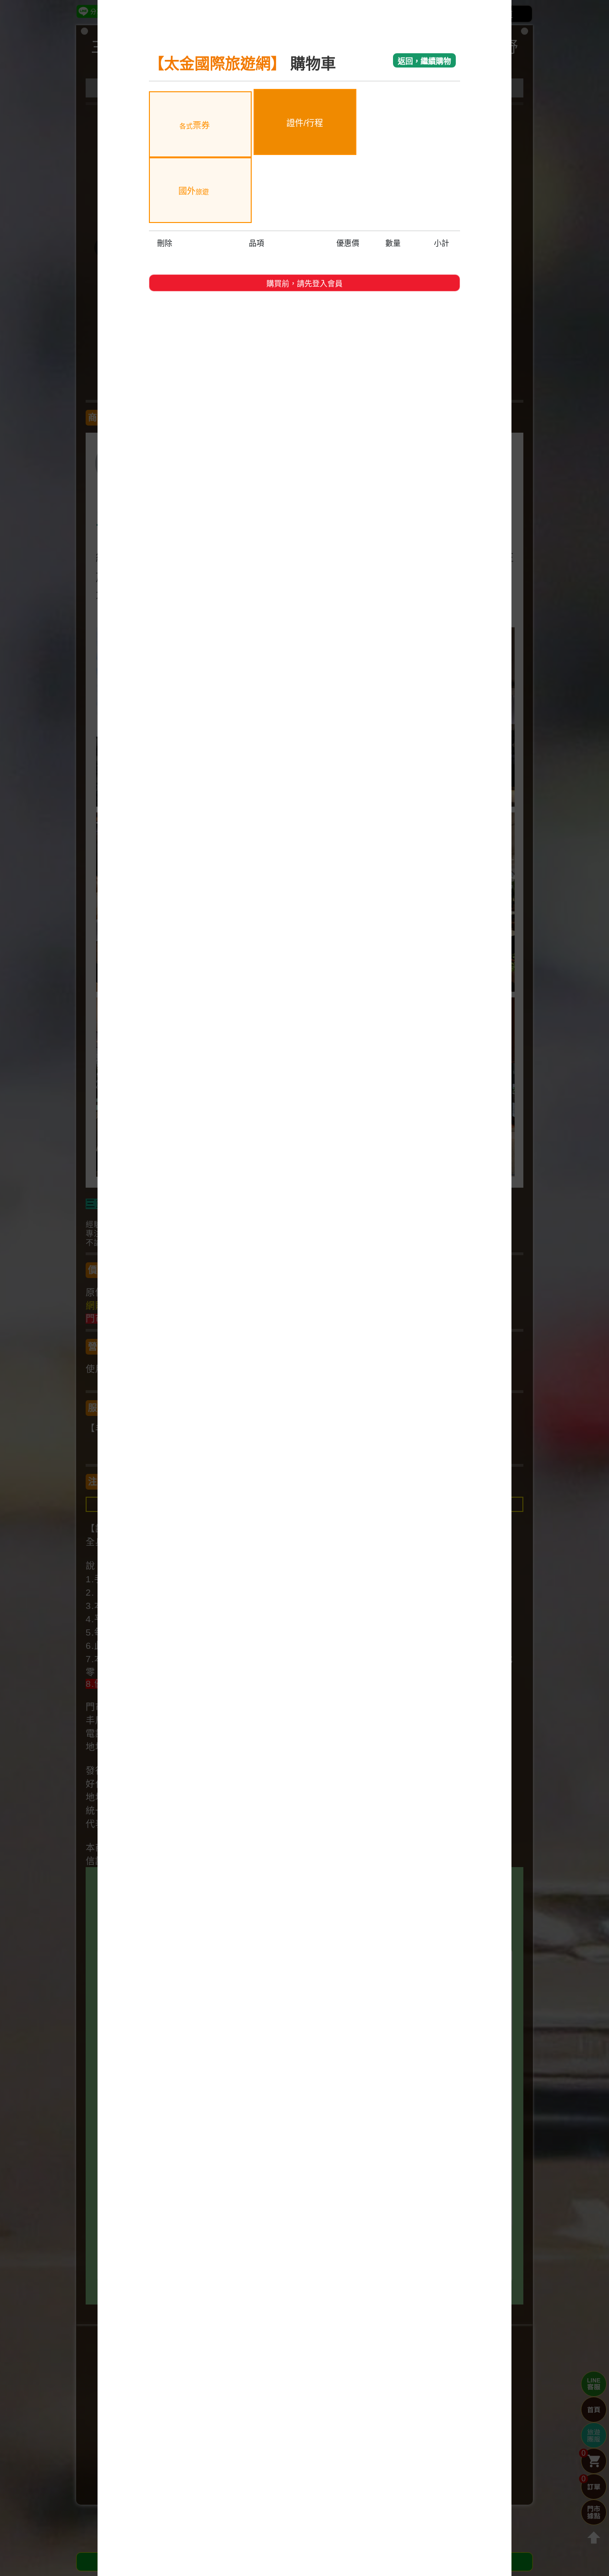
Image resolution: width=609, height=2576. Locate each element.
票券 (195, 126)
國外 (194, 191)
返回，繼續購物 (424, 61)
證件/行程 (305, 123)
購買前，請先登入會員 (304, 284)
